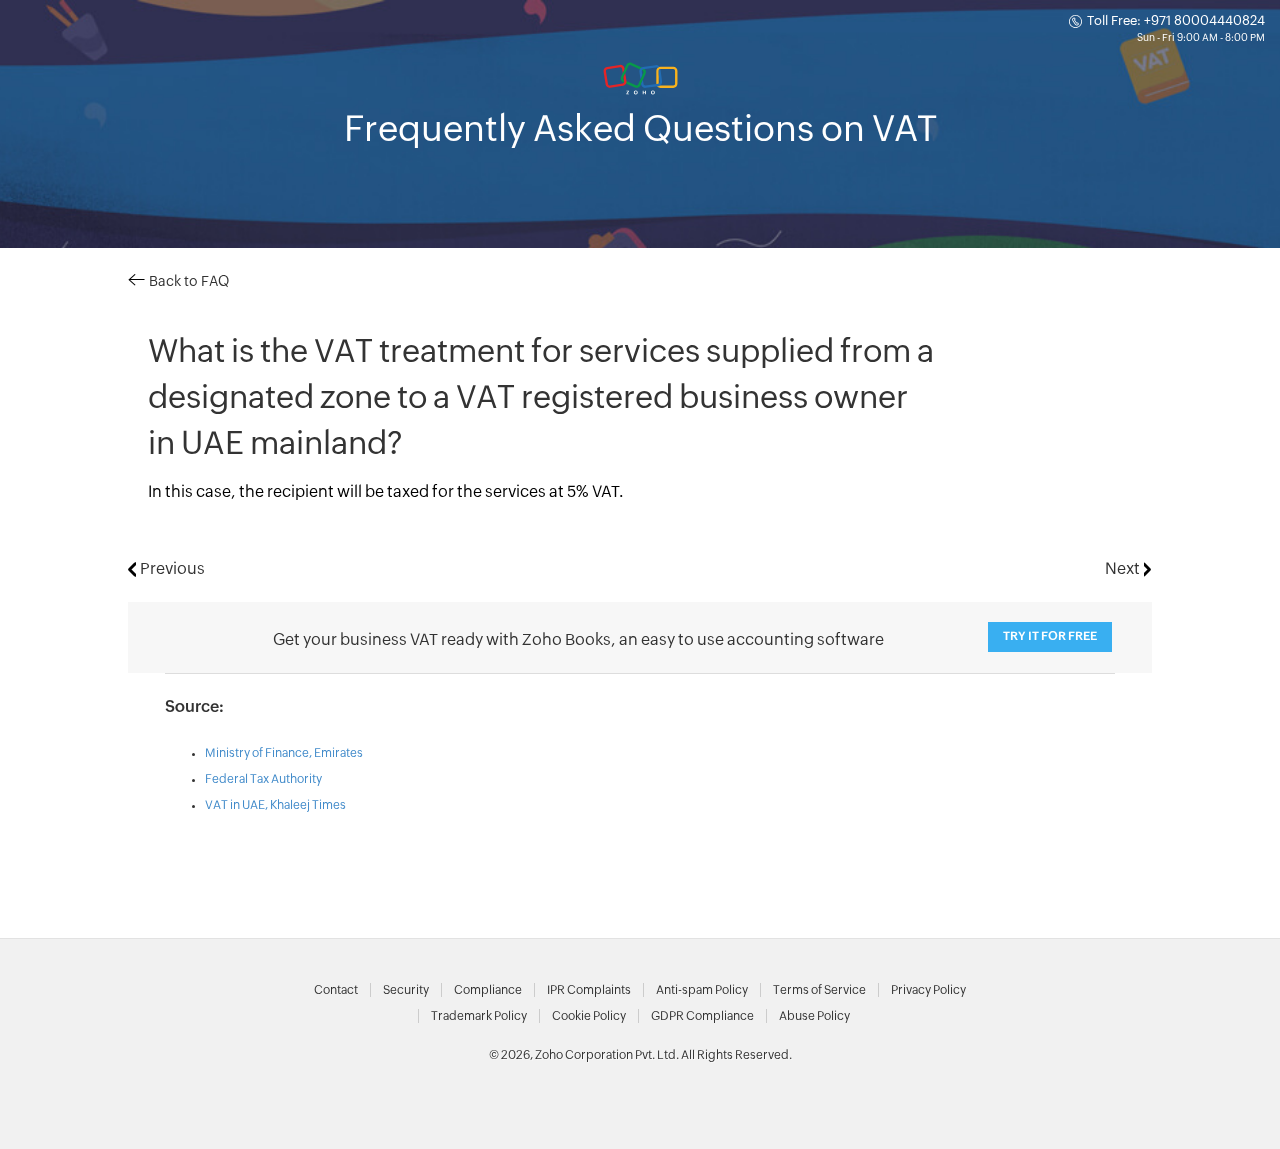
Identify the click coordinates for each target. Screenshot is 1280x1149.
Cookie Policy (589, 1016)
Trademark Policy (479, 1016)
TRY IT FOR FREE (1050, 636)
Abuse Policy (814, 1016)
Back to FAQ (187, 282)
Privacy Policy (928, 990)
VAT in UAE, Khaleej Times (275, 805)
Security (406, 990)
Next (1124, 569)
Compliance (488, 990)
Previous (170, 569)
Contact (336, 990)
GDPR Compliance (702, 1016)
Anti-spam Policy (702, 990)
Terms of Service (819, 990)
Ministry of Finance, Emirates (284, 753)
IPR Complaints (589, 990)
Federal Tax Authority (263, 779)
